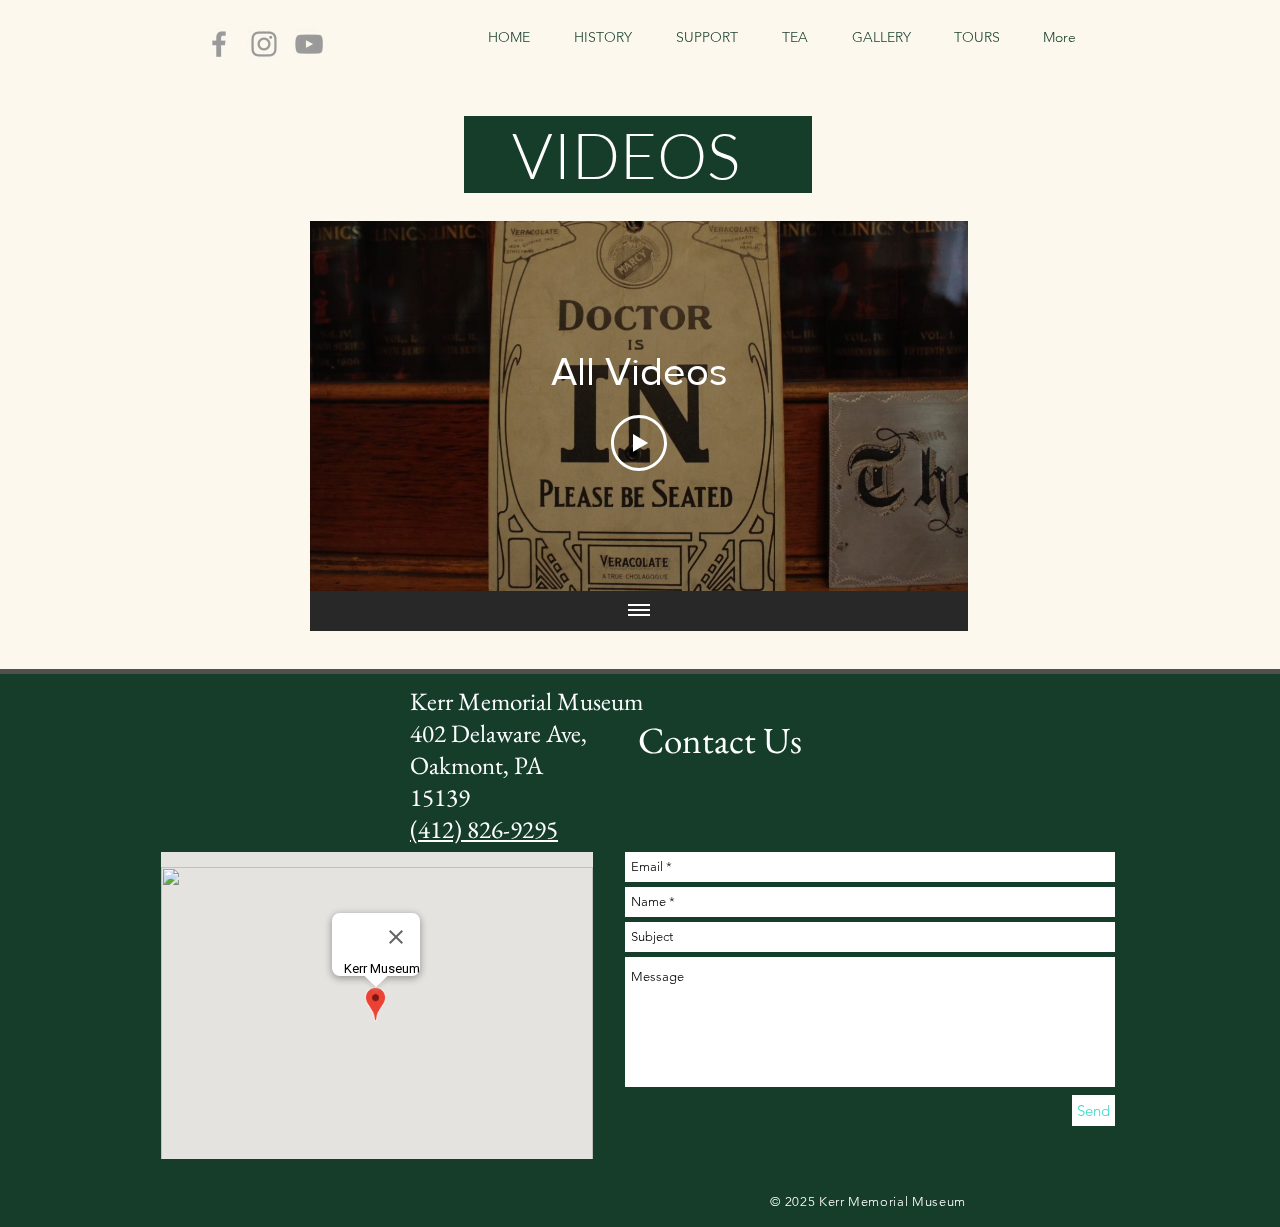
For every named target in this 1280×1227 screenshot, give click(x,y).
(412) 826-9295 (484, 829)
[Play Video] (639, 443)
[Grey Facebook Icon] (219, 44)
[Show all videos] (639, 611)
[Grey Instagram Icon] (264, 44)
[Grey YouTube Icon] (309, 44)
